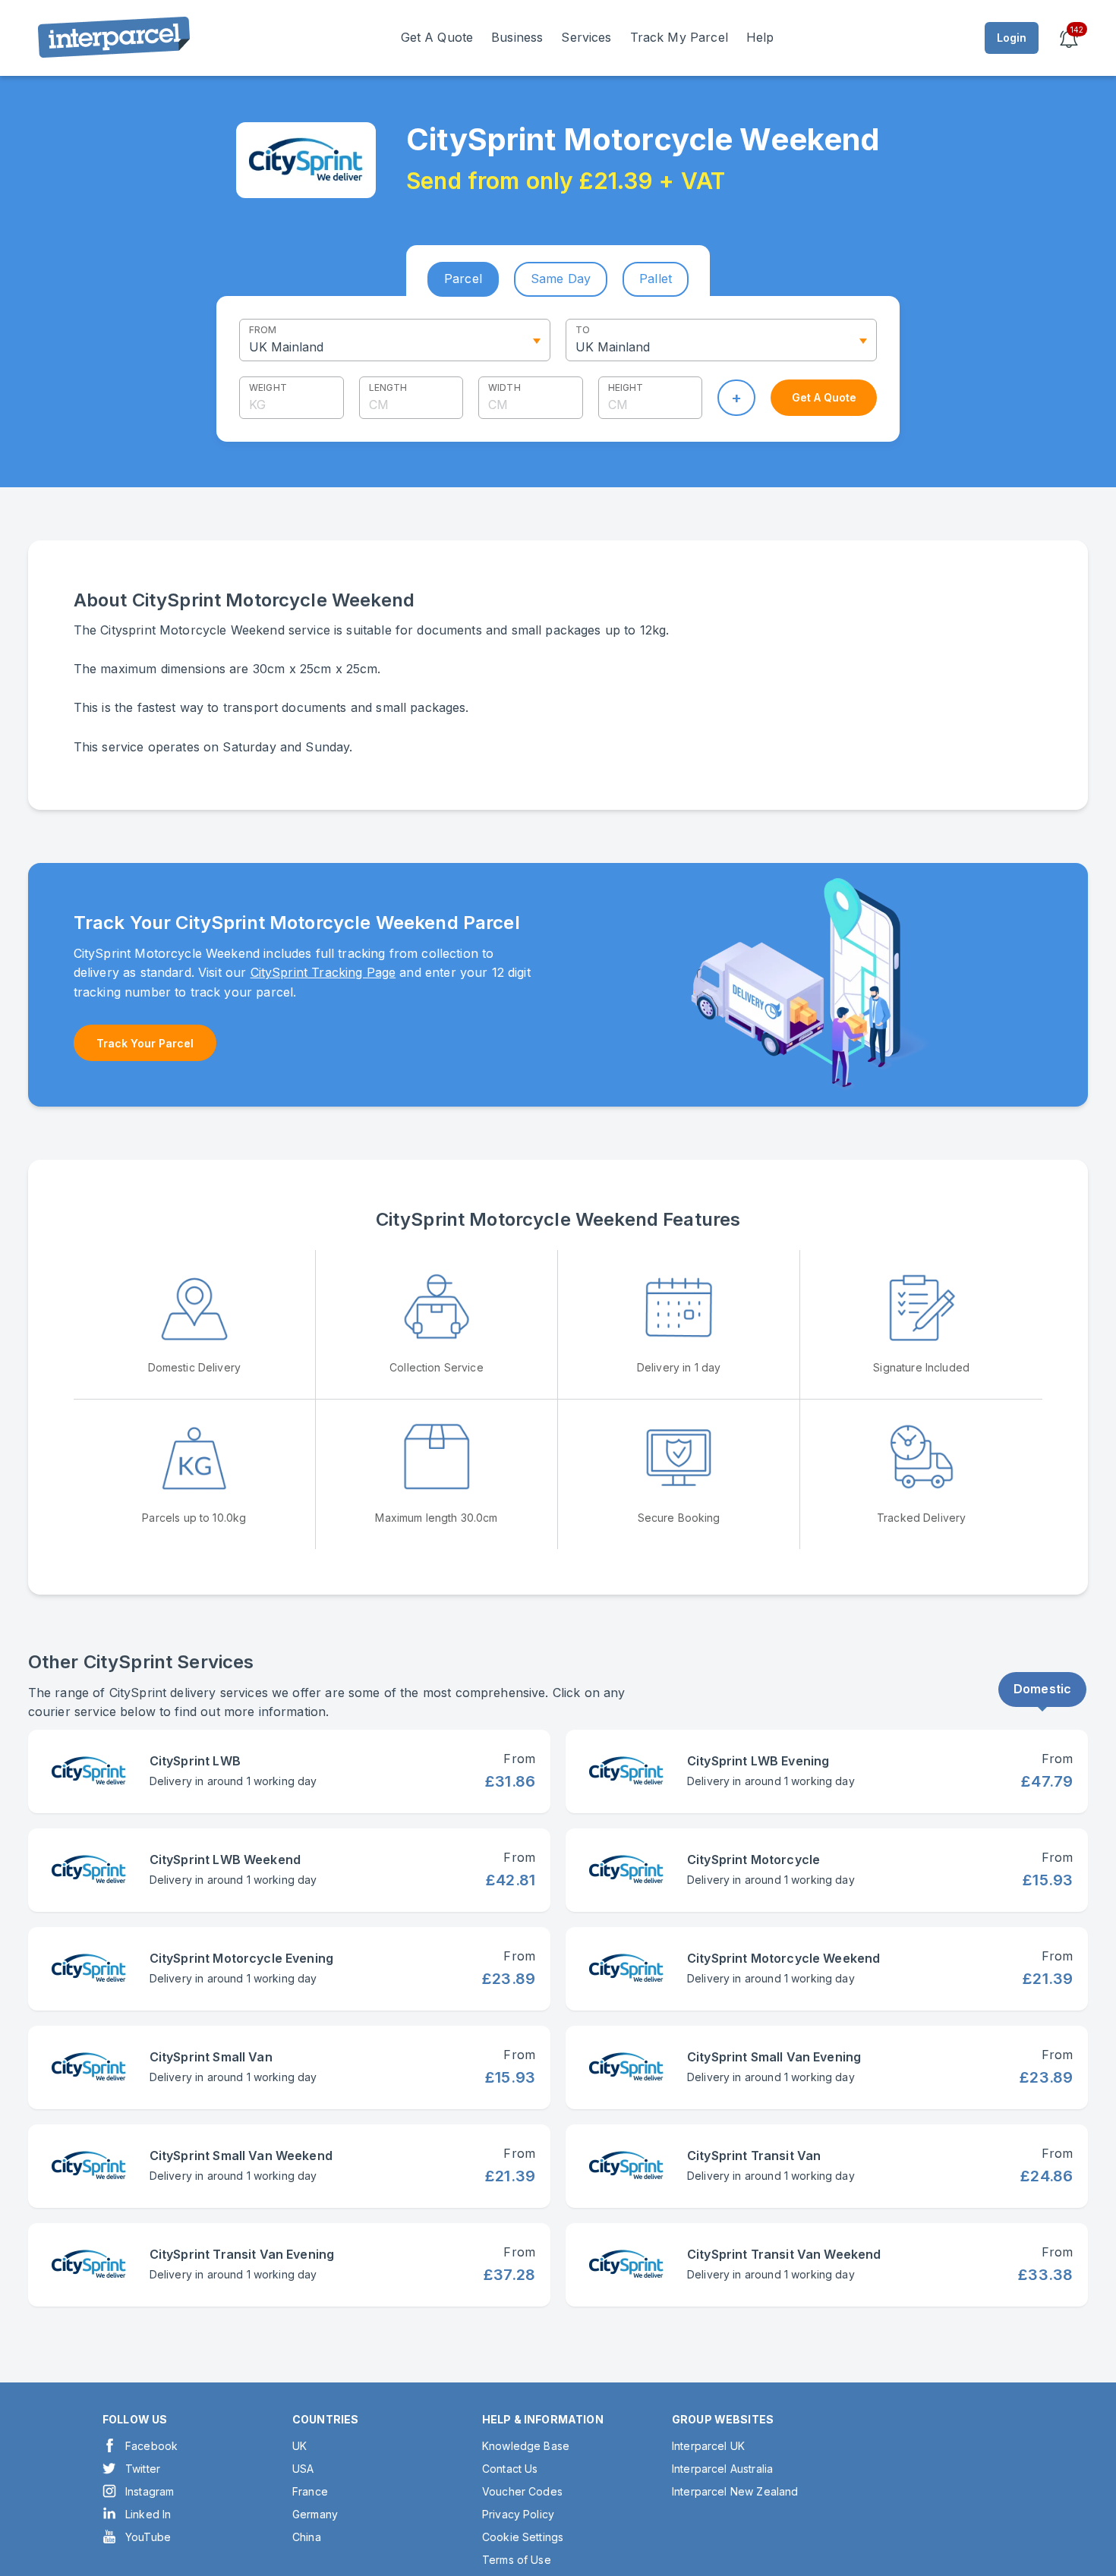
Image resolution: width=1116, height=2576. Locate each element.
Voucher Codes (522, 2491)
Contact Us (510, 2469)
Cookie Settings (523, 2537)
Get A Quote (437, 37)
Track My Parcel (679, 37)
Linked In (148, 2514)
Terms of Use (517, 2560)
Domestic (1042, 1689)
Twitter (143, 2469)
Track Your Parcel (145, 1043)
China (307, 2537)
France (310, 2491)
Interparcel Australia (722, 2469)
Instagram (150, 2491)
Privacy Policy (518, 2514)
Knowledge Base (526, 2446)
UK (299, 2446)
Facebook (151, 2446)
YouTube (148, 2537)
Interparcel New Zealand (735, 2491)
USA (303, 2469)
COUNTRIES (325, 2419)
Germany (315, 2514)
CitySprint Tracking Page (323, 972)
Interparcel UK (708, 2446)
